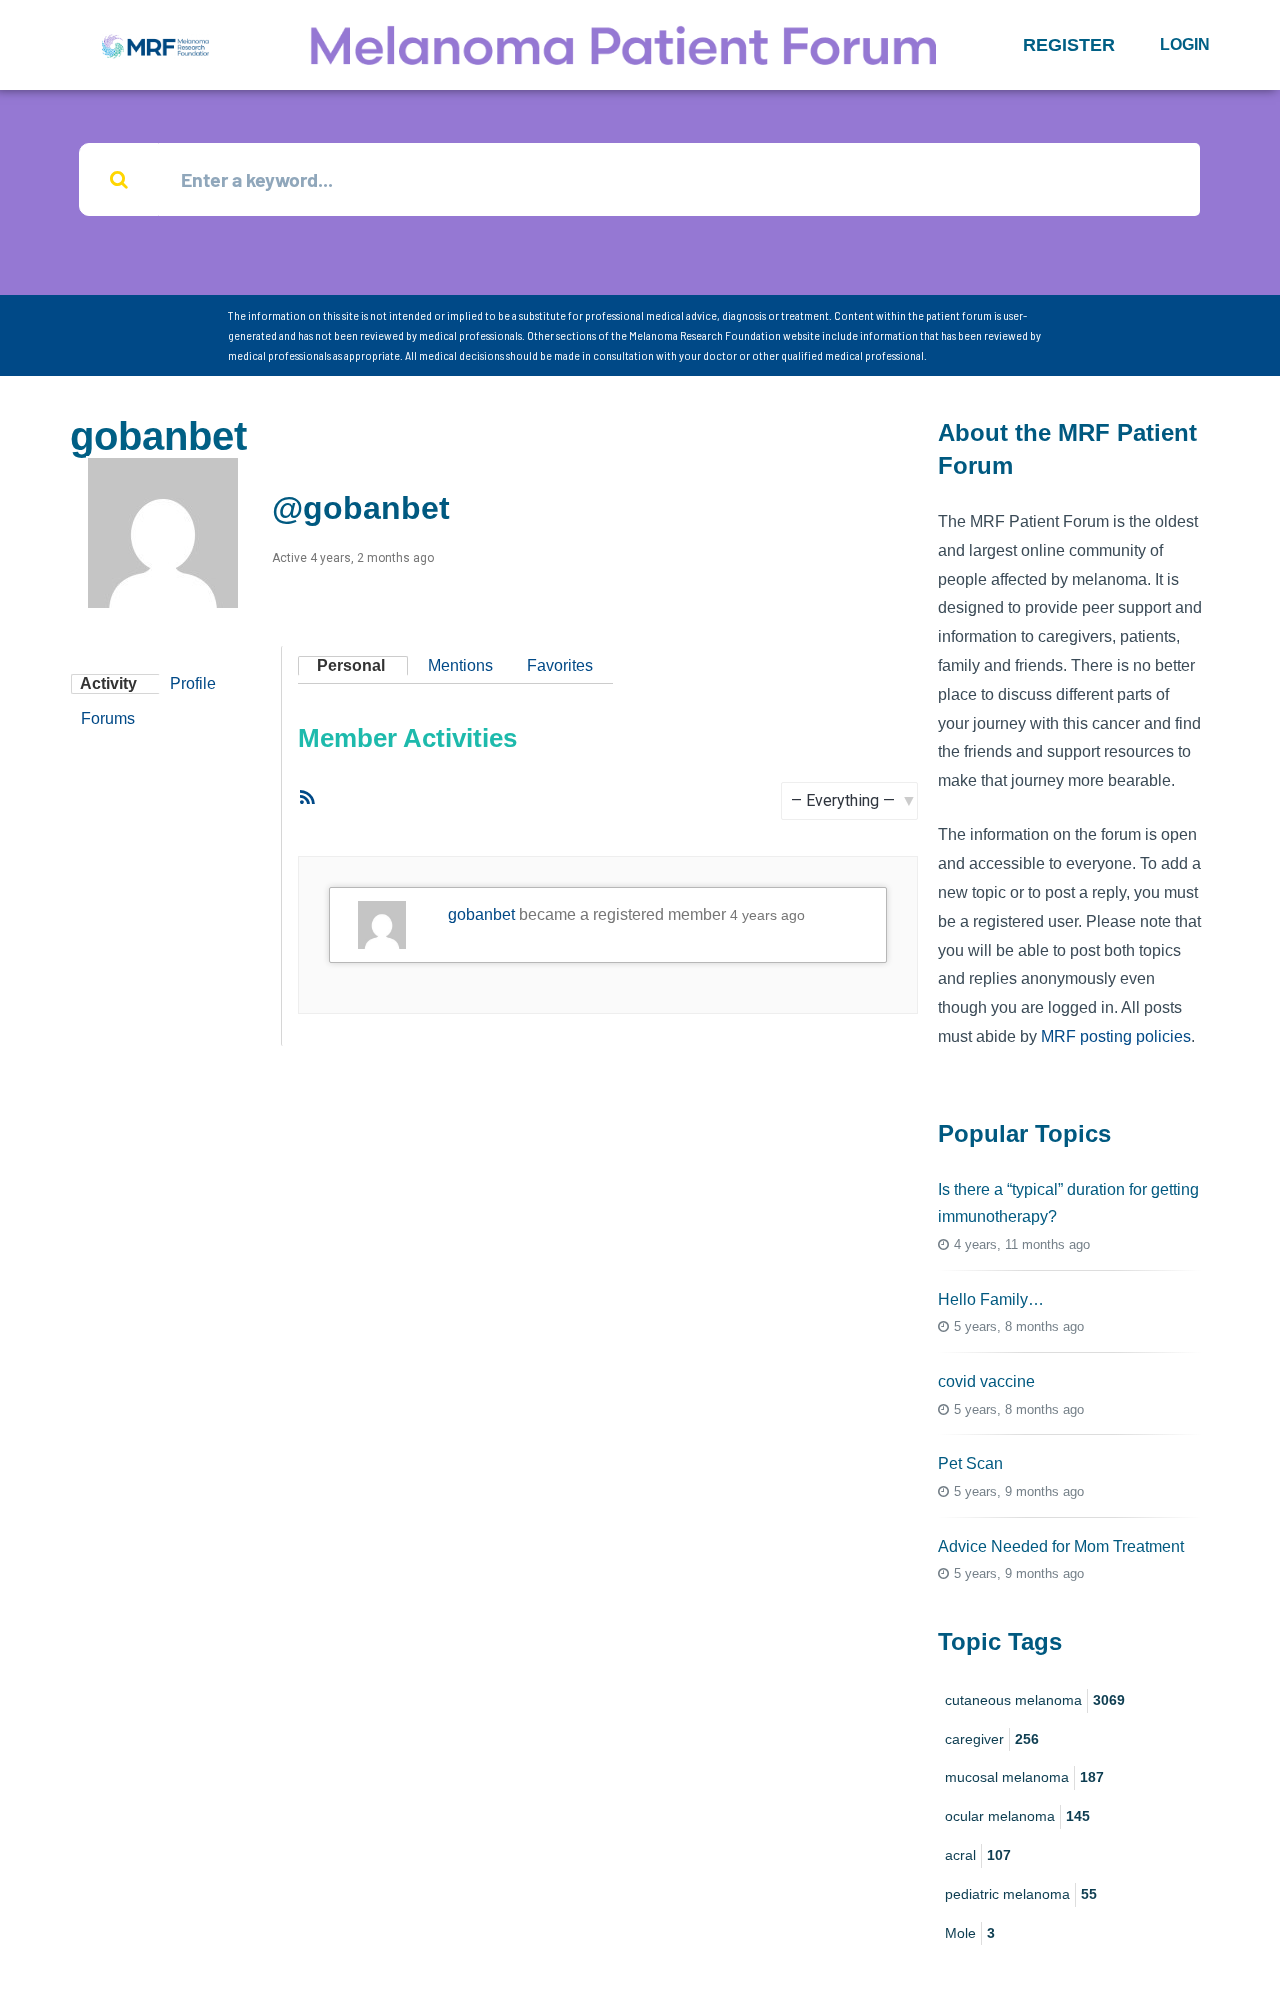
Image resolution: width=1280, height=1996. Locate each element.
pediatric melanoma (1021, 1894)
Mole (970, 1933)
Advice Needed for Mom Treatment (1061, 1546)
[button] (1069, 45)
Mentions (460, 665)
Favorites (560, 665)
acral (978, 1855)
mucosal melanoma (1024, 1777)
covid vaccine (986, 1381)
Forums (108, 718)
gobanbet (481, 914)
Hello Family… (991, 1299)
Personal (351, 665)
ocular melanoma (1017, 1816)
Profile (193, 683)
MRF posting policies (1116, 1036)
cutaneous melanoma (1035, 1700)
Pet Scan (970, 1463)
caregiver (992, 1739)
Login (1185, 44)
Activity (108, 683)
